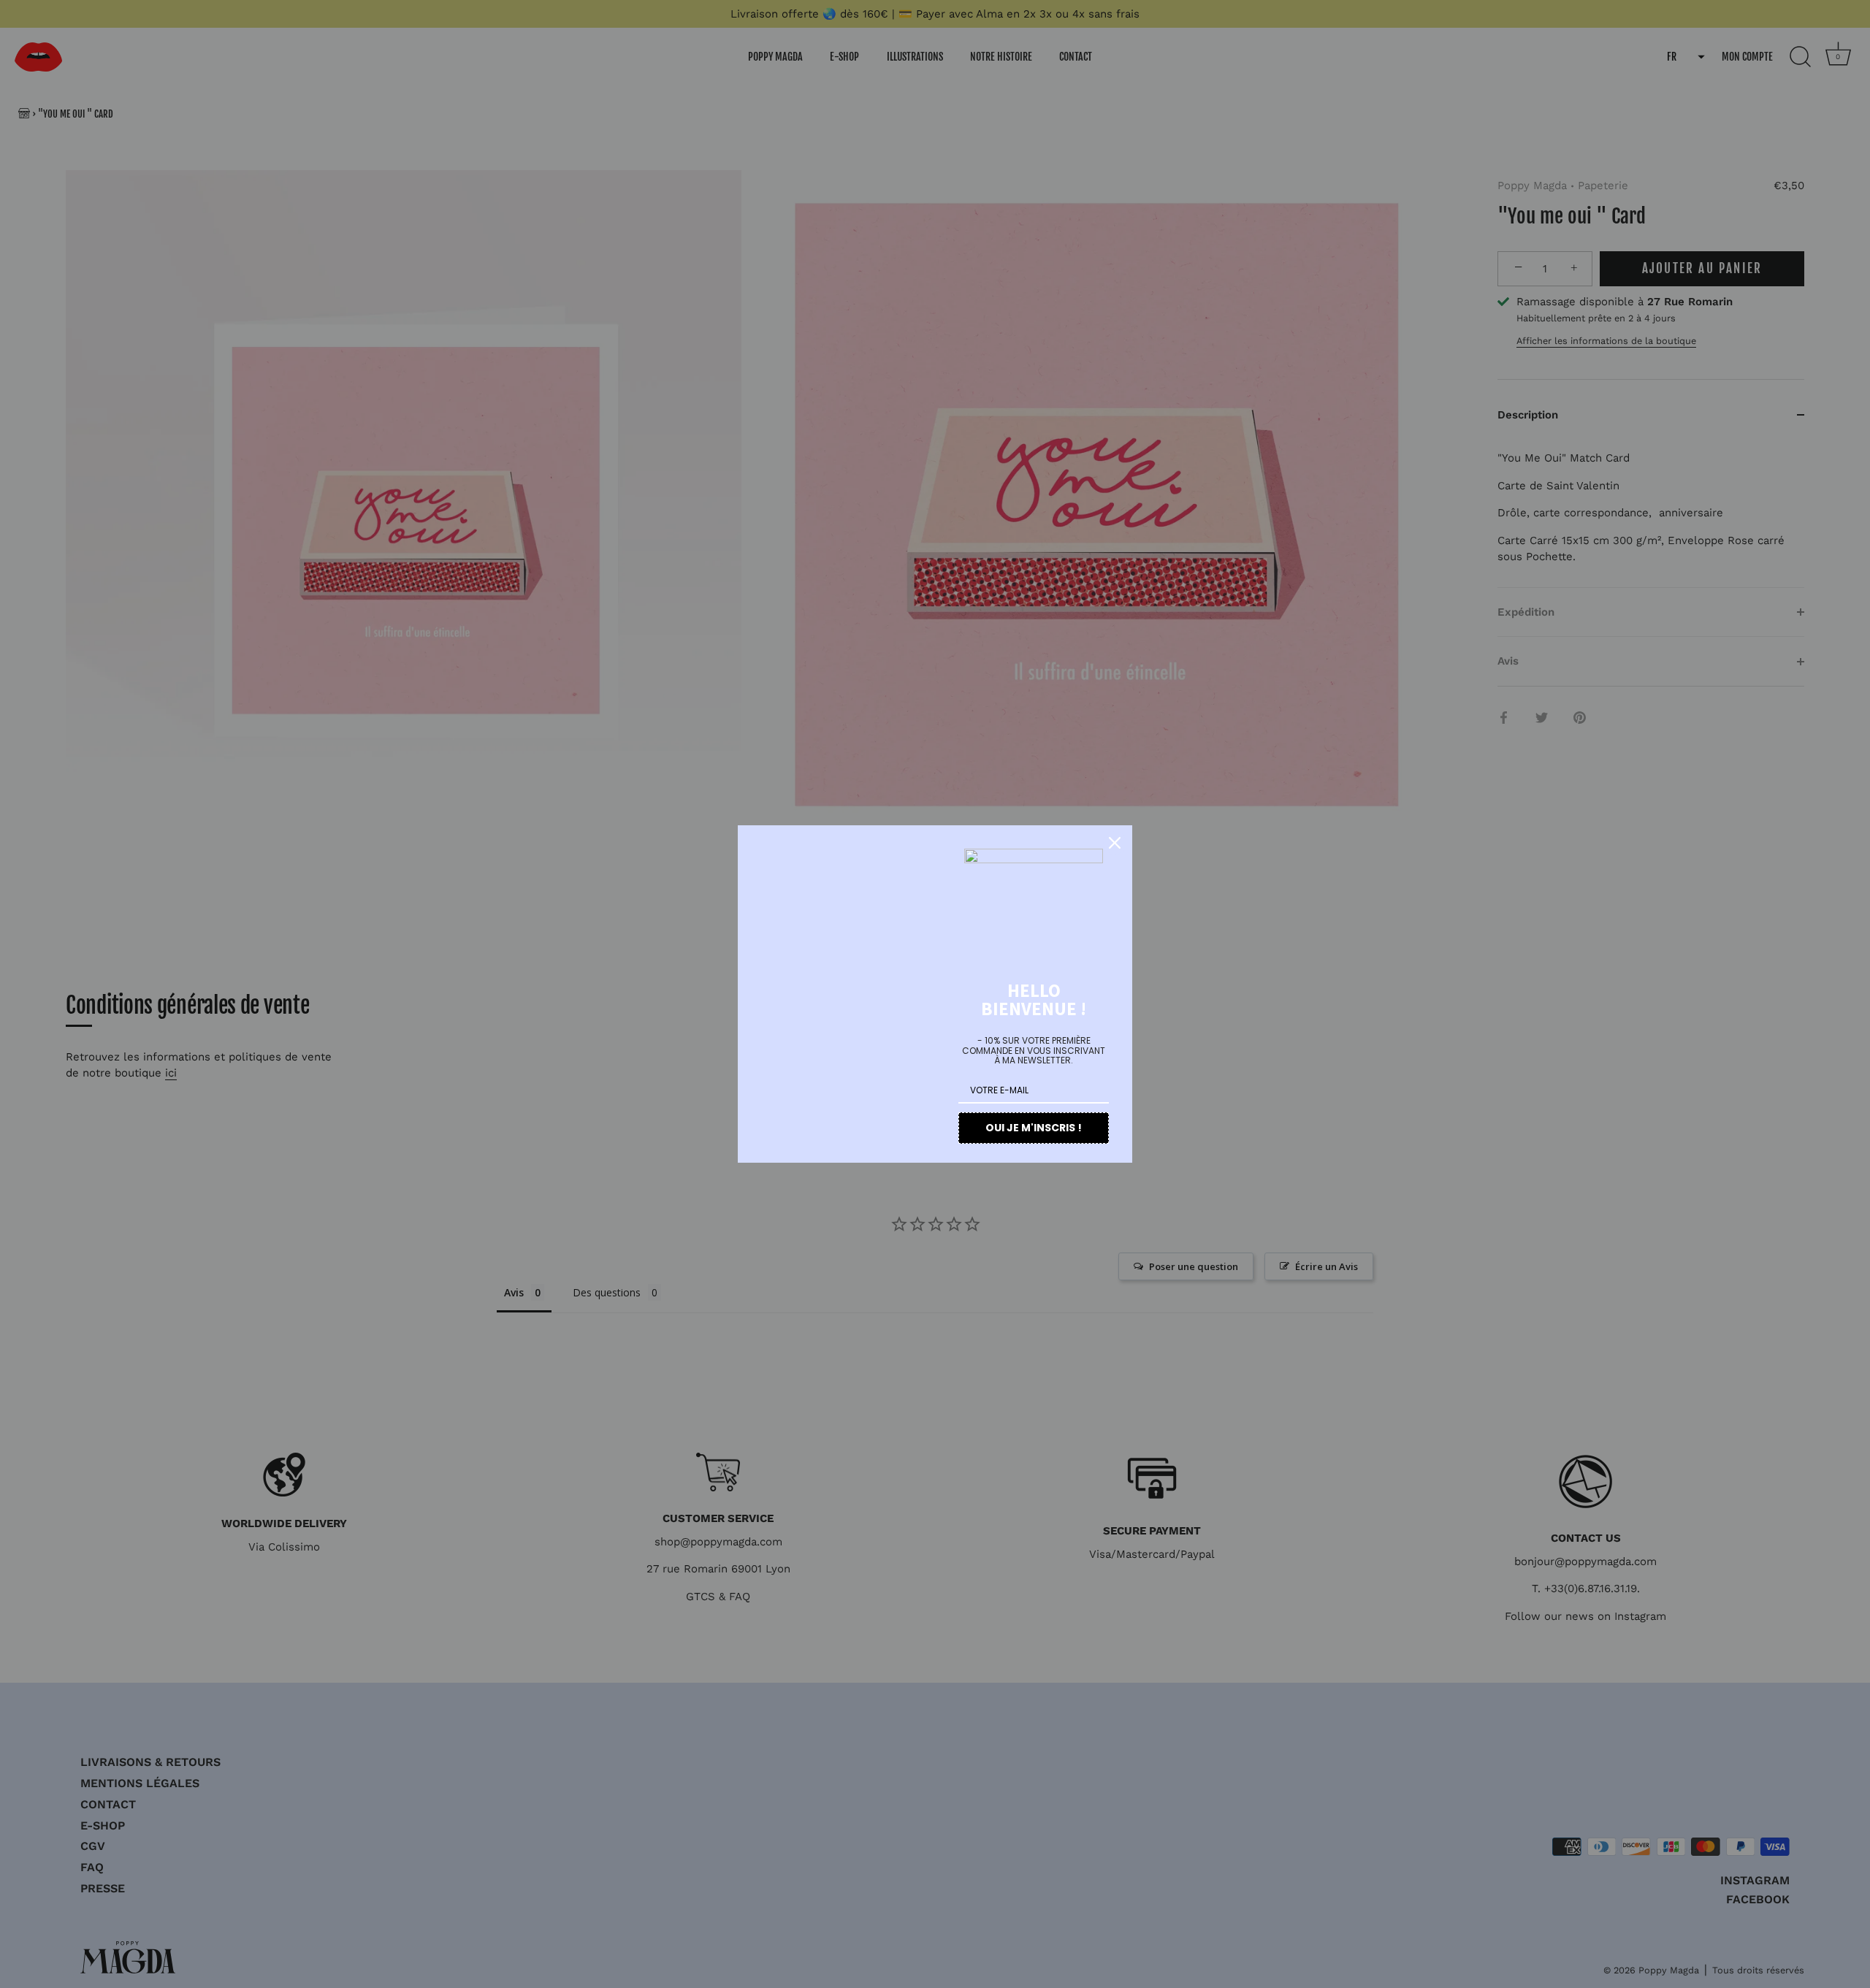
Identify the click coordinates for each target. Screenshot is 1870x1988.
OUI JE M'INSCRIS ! (1034, 1128)
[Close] (1115, 843)
